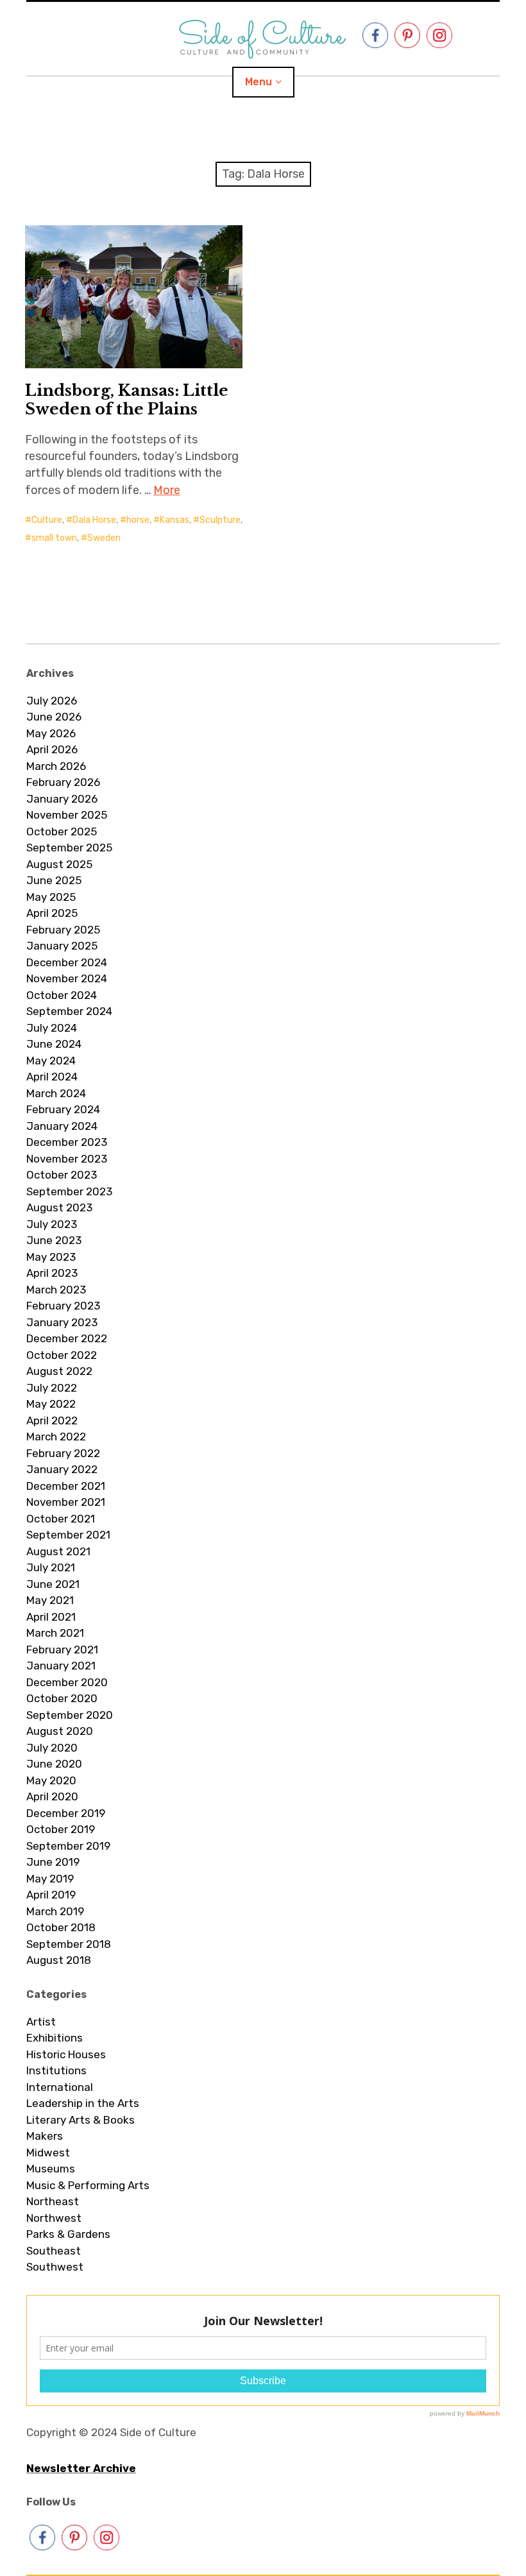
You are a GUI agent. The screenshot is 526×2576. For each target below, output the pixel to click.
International (60, 2087)
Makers (45, 2136)
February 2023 (63, 1306)
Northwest (54, 2218)
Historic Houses (66, 2054)
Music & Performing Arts (88, 2185)
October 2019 (61, 1829)
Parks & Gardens (68, 2234)
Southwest (55, 2267)
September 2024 (69, 1011)
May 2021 (50, 1600)
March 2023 (56, 1290)
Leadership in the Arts (83, 2103)
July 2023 (52, 1224)
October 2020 (62, 1698)
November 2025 (67, 815)
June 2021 (53, 1584)
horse (138, 520)
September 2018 (69, 1944)
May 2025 (51, 897)
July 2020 (52, 1748)
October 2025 (62, 832)
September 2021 (68, 1535)
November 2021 (66, 1502)
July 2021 (51, 1567)
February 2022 (63, 1453)
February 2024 (63, 1109)
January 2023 (62, 1322)
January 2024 (62, 1126)
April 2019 (51, 1895)
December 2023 (67, 1142)
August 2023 (59, 1207)
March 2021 (55, 1633)
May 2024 (51, 1061)
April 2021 (51, 1617)
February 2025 (63, 930)
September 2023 (69, 1191)
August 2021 (58, 1551)
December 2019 (66, 1813)
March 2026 (56, 766)
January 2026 (62, 799)
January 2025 (62, 946)
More (167, 490)
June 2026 (54, 717)
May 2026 (51, 733)
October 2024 (62, 995)
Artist (41, 2022)
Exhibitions (55, 2038)
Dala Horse (94, 520)
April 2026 (52, 749)
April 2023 (52, 1273)
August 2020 (60, 1731)
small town (54, 538)
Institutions (56, 2070)
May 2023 (51, 1257)
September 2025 (69, 848)
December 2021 (66, 1486)
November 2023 (67, 1159)
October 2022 (62, 1355)
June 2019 (53, 1862)
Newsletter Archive (81, 2468)
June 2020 (54, 1764)
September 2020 (70, 1715)
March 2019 (55, 1911)
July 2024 (52, 1028)
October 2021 (61, 1519)
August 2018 (59, 1960)
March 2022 (56, 1437)
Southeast (54, 2251)
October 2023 (62, 1175)
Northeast (53, 2201)
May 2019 (50, 1879)
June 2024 (54, 1044)
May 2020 (51, 1780)
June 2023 (54, 1240)
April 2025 (52, 913)
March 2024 (56, 1093)
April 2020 (52, 1796)
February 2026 (63, 782)
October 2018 (61, 1927)
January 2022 (62, 1469)
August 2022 (59, 1371)
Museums (51, 2169)
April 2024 (52, 1077)
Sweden (104, 538)
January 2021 (61, 1666)
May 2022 (51, 1404)
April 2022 (52, 1420)
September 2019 (68, 1846)
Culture (47, 520)
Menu (259, 82)
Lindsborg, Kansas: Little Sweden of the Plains (127, 400)
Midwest (48, 2153)
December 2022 (67, 1338)
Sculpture (220, 520)
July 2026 (52, 701)
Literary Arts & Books (81, 2120)
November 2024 (67, 978)
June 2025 (54, 880)
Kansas (174, 520)
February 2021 (62, 1650)
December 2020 (67, 1682)
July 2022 (52, 1388)
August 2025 (59, 864)
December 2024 (67, 962)
